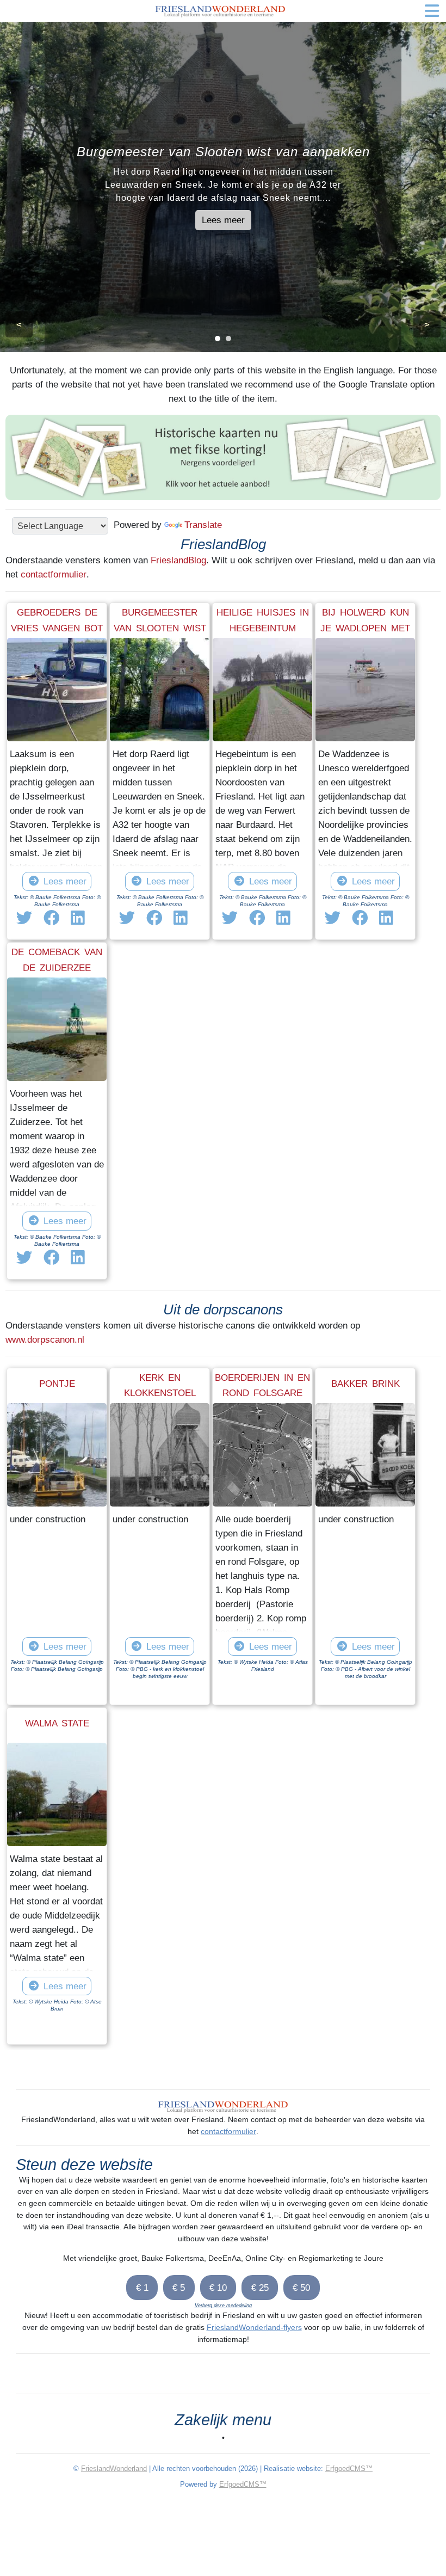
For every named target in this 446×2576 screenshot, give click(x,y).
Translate (203, 525)
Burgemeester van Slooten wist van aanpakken (160, 628)
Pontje (57, 1384)
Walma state (57, 1723)
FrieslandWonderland (114, 2469)
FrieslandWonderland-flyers (254, 2327)
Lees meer (223, 220)
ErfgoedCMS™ (349, 2469)
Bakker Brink (366, 1384)
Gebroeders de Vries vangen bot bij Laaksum (57, 628)
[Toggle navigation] (432, 11)
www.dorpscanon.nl (45, 1339)
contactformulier (54, 574)
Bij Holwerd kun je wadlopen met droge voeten (365, 628)
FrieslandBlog (178, 560)
